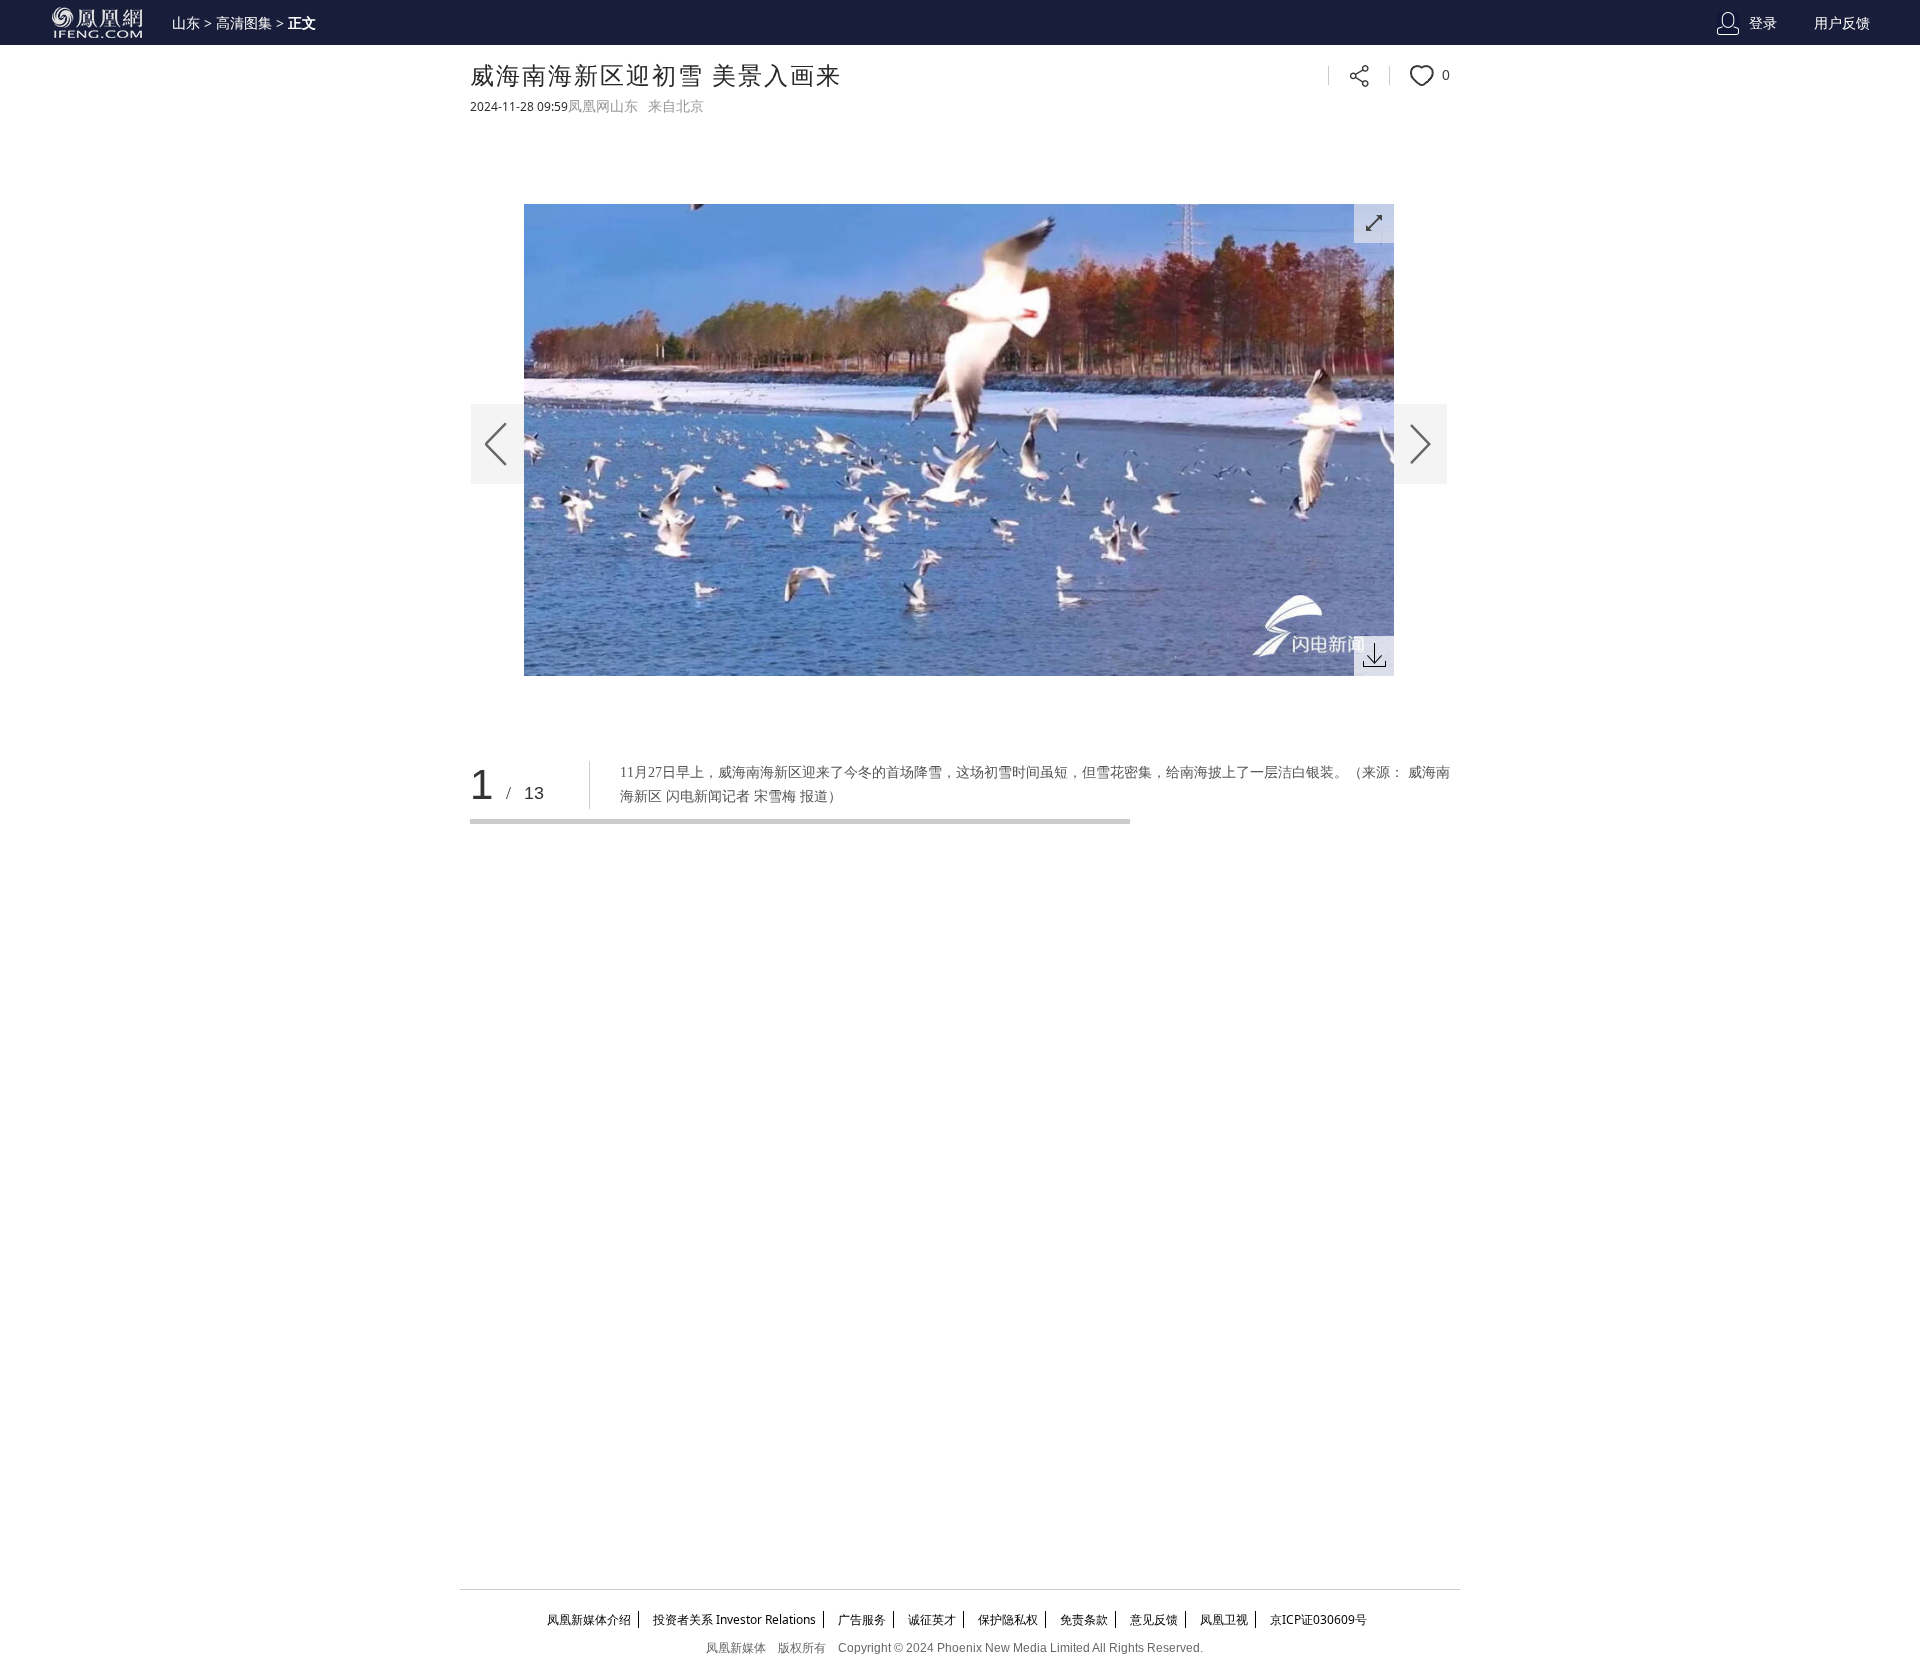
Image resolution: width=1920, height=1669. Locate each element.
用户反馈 (1842, 23)
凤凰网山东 (603, 106)
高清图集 (244, 23)
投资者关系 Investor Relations (734, 1619)
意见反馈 (1154, 1619)
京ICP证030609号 (1318, 1619)
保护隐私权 (1008, 1619)
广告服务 (862, 1619)
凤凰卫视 (1224, 1619)
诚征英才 (932, 1619)
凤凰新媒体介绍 (589, 1619)
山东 (186, 23)
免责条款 (1084, 1619)
